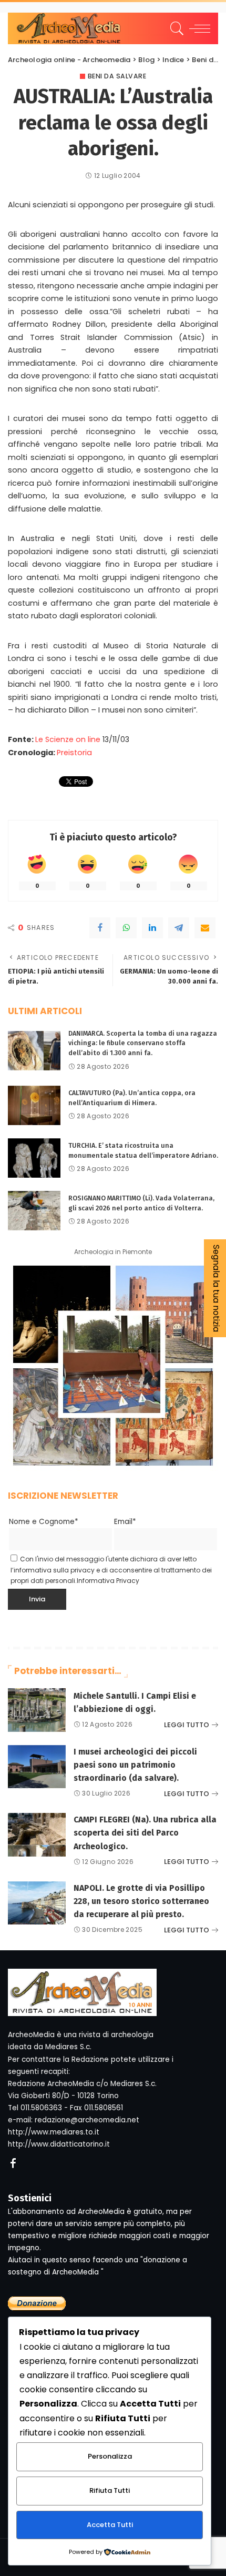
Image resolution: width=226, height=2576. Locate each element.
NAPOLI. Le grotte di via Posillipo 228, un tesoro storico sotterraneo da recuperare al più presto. (141, 1901)
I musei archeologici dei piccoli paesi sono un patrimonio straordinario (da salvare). (135, 1765)
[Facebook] (100, 928)
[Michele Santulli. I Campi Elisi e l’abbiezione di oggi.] (37, 1710)
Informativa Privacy (108, 1581)
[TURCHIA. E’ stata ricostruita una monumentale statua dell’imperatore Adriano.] (34, 1158)
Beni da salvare (117, 76)
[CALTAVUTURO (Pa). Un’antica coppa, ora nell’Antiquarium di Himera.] (34, 1105)
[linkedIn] (152, 928)
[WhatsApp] (126, 928)
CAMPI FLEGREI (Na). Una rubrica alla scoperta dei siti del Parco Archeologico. (145, 1833)
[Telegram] (179, 928)
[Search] (175, 28)
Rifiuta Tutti (110, 2490)
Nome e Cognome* (44, 1522)
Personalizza (110, 2456)
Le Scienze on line (68, 739)
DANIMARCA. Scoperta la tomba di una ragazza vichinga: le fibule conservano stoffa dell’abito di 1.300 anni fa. (143, 1043)
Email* (125, 1522)
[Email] (205, 928)
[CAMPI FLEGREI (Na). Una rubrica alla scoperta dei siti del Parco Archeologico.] (37, 1835)
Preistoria (74, 753)
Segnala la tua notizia (216, 1288)
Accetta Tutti (110, 2525)
